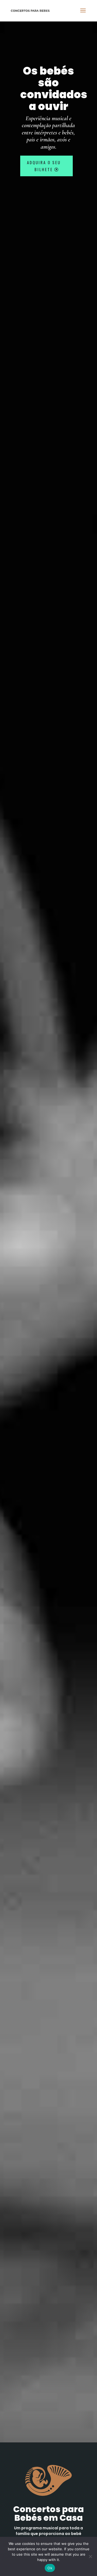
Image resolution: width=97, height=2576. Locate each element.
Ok (50, 2568)
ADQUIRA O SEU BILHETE (44, 166)
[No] (90, 2556)
